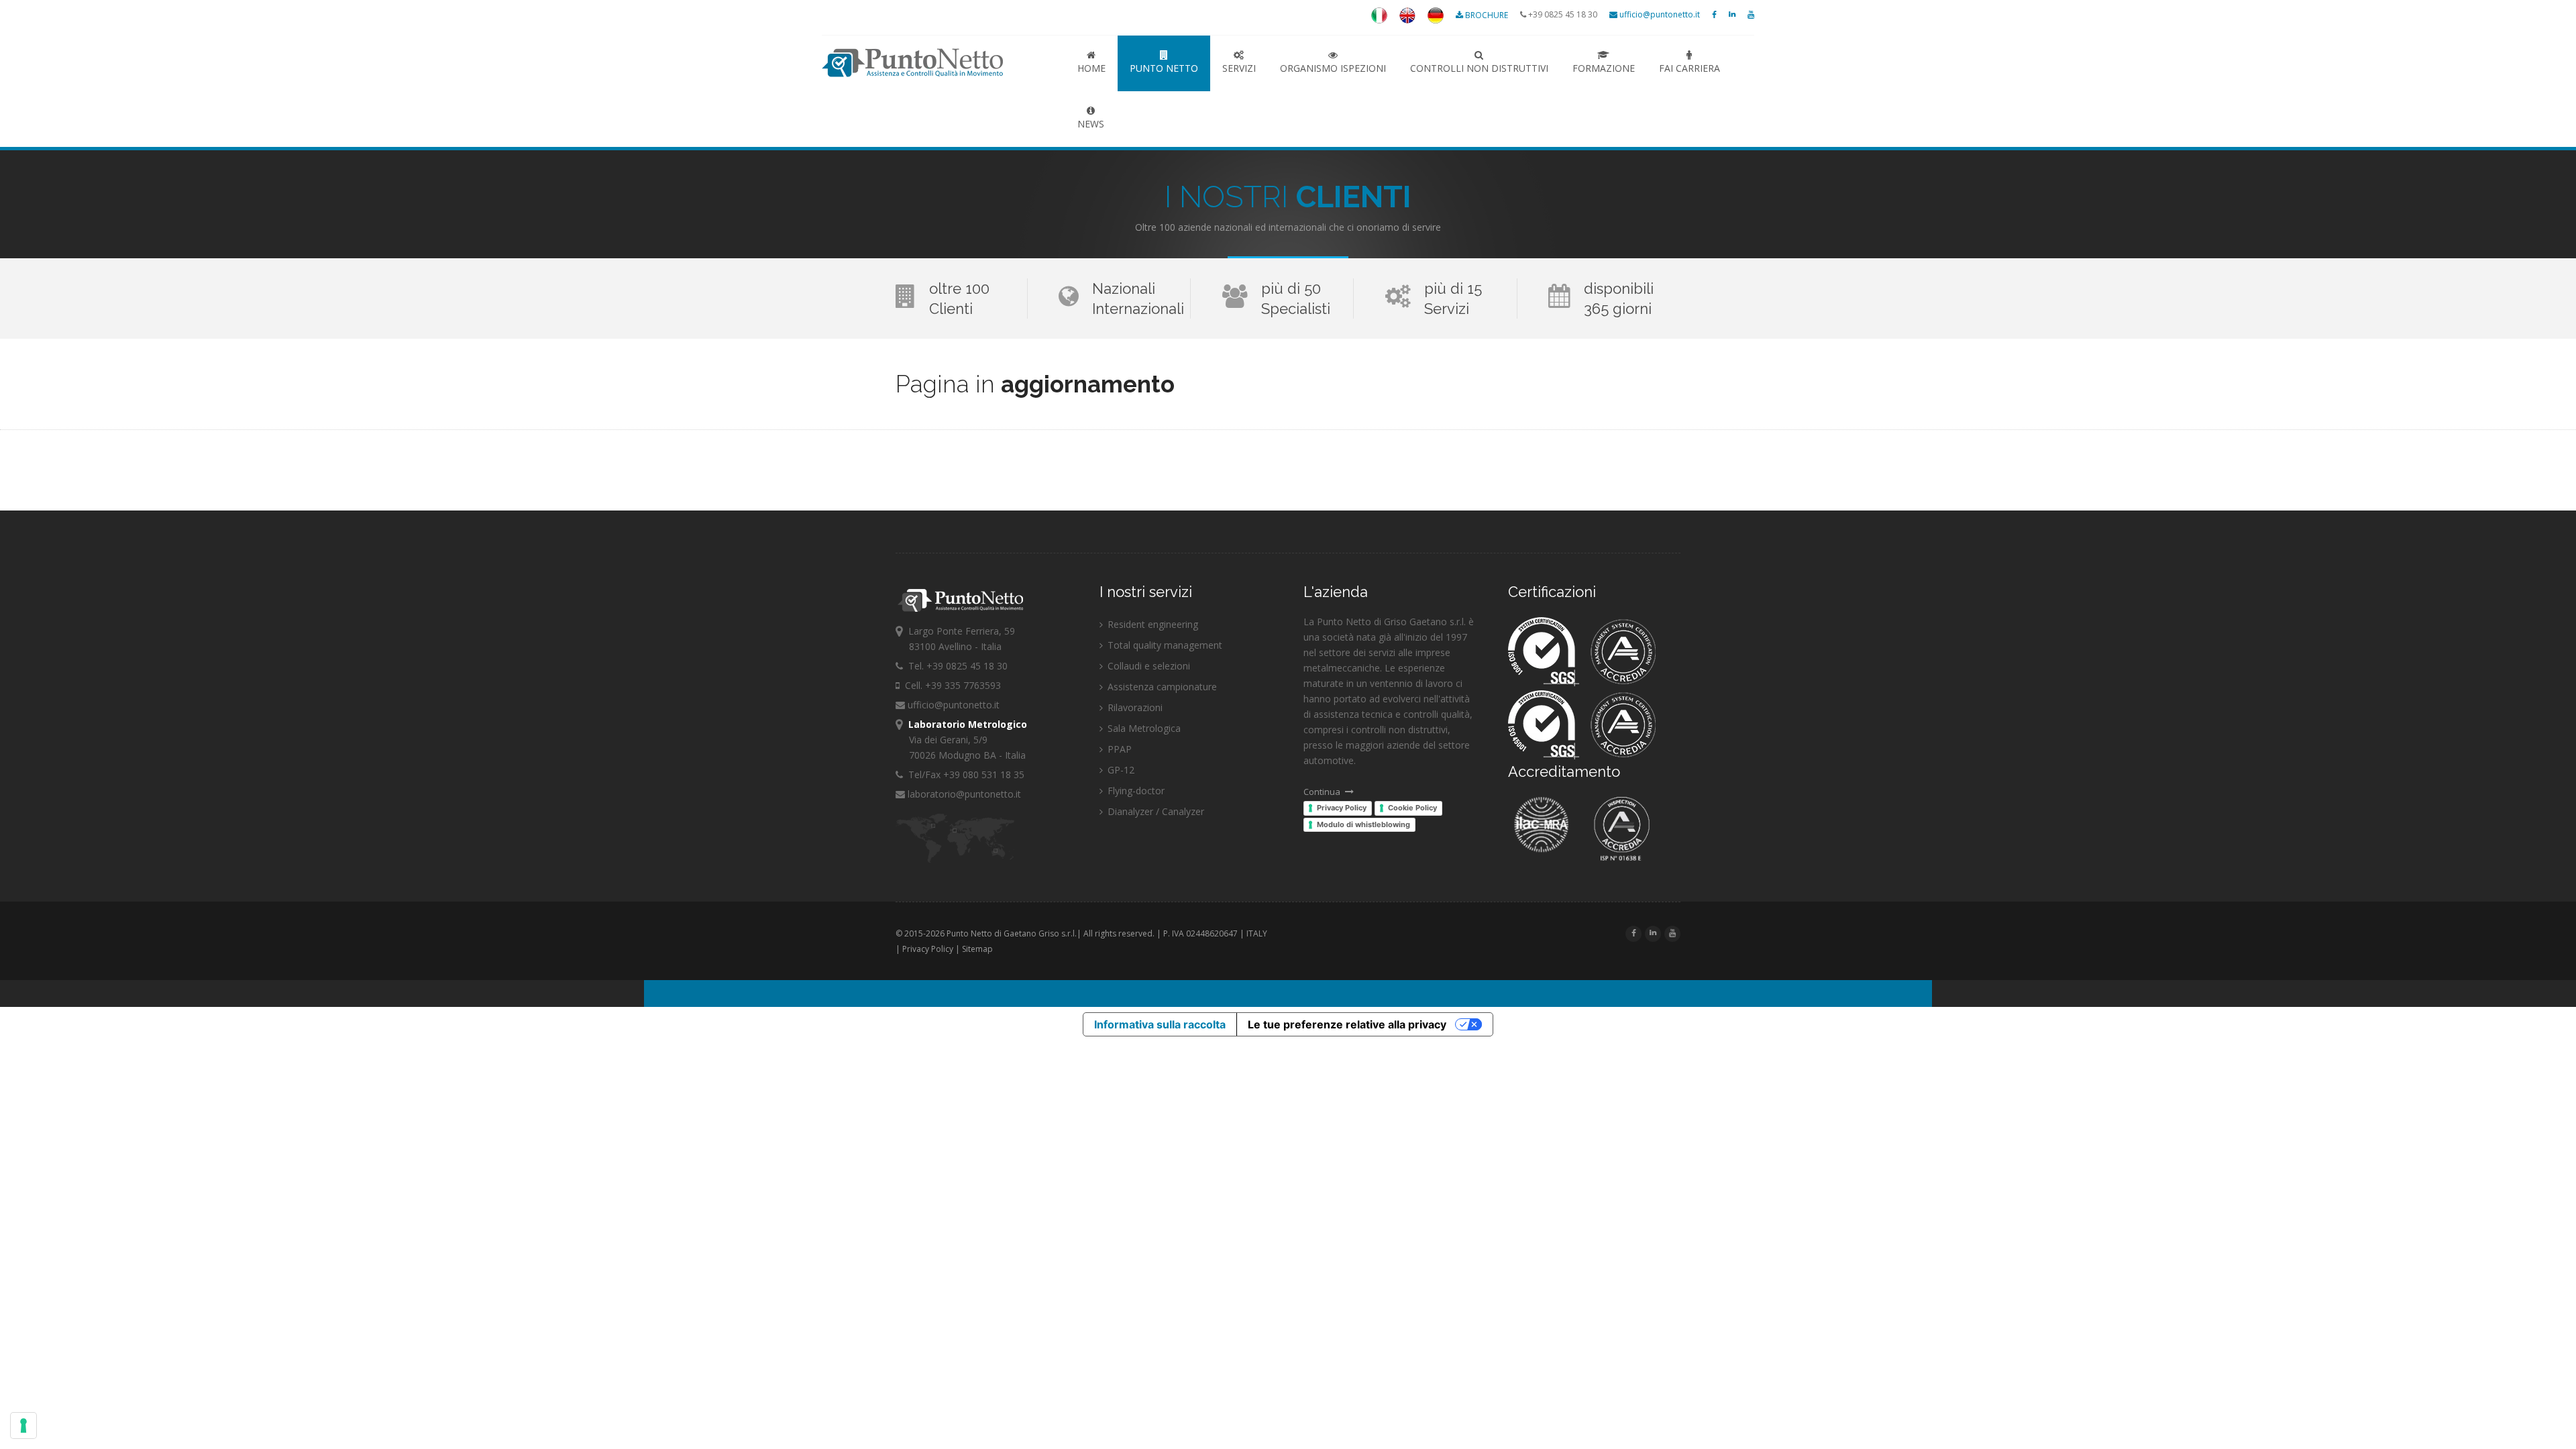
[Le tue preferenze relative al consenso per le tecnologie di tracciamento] (23, 1426)
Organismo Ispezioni (1333, 68)
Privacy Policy (1342, 808)
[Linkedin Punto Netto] (1732, 14)
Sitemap (977, 949)
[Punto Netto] (1379, 20)
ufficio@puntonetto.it (1659, 14)
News (1091, 124)
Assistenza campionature (1161, 687)
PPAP (1118, 749)
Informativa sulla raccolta (1160, 1024)
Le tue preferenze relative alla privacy (1347, 1024)
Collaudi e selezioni (1147, 666)
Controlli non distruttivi (1479, 68)
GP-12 (1120, 770)
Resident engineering (1151, 624)
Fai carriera (1689, 68)
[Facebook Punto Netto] (1714, 14)
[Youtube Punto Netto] (1672, 933)
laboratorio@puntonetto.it (963, 794)
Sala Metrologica (1143, 728)
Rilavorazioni (1134, 707)
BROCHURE (1487, 15)
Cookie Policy (1412, 808)
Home (1091, 68)
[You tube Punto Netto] (1751, 14)
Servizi (1239, 68)
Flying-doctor (1135, 791)
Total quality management (1164, 645)
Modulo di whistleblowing (1363, 824)
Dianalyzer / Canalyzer (1155, 811)
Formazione (1604, 68)
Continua (1323, 792)
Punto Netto (938, 63)
